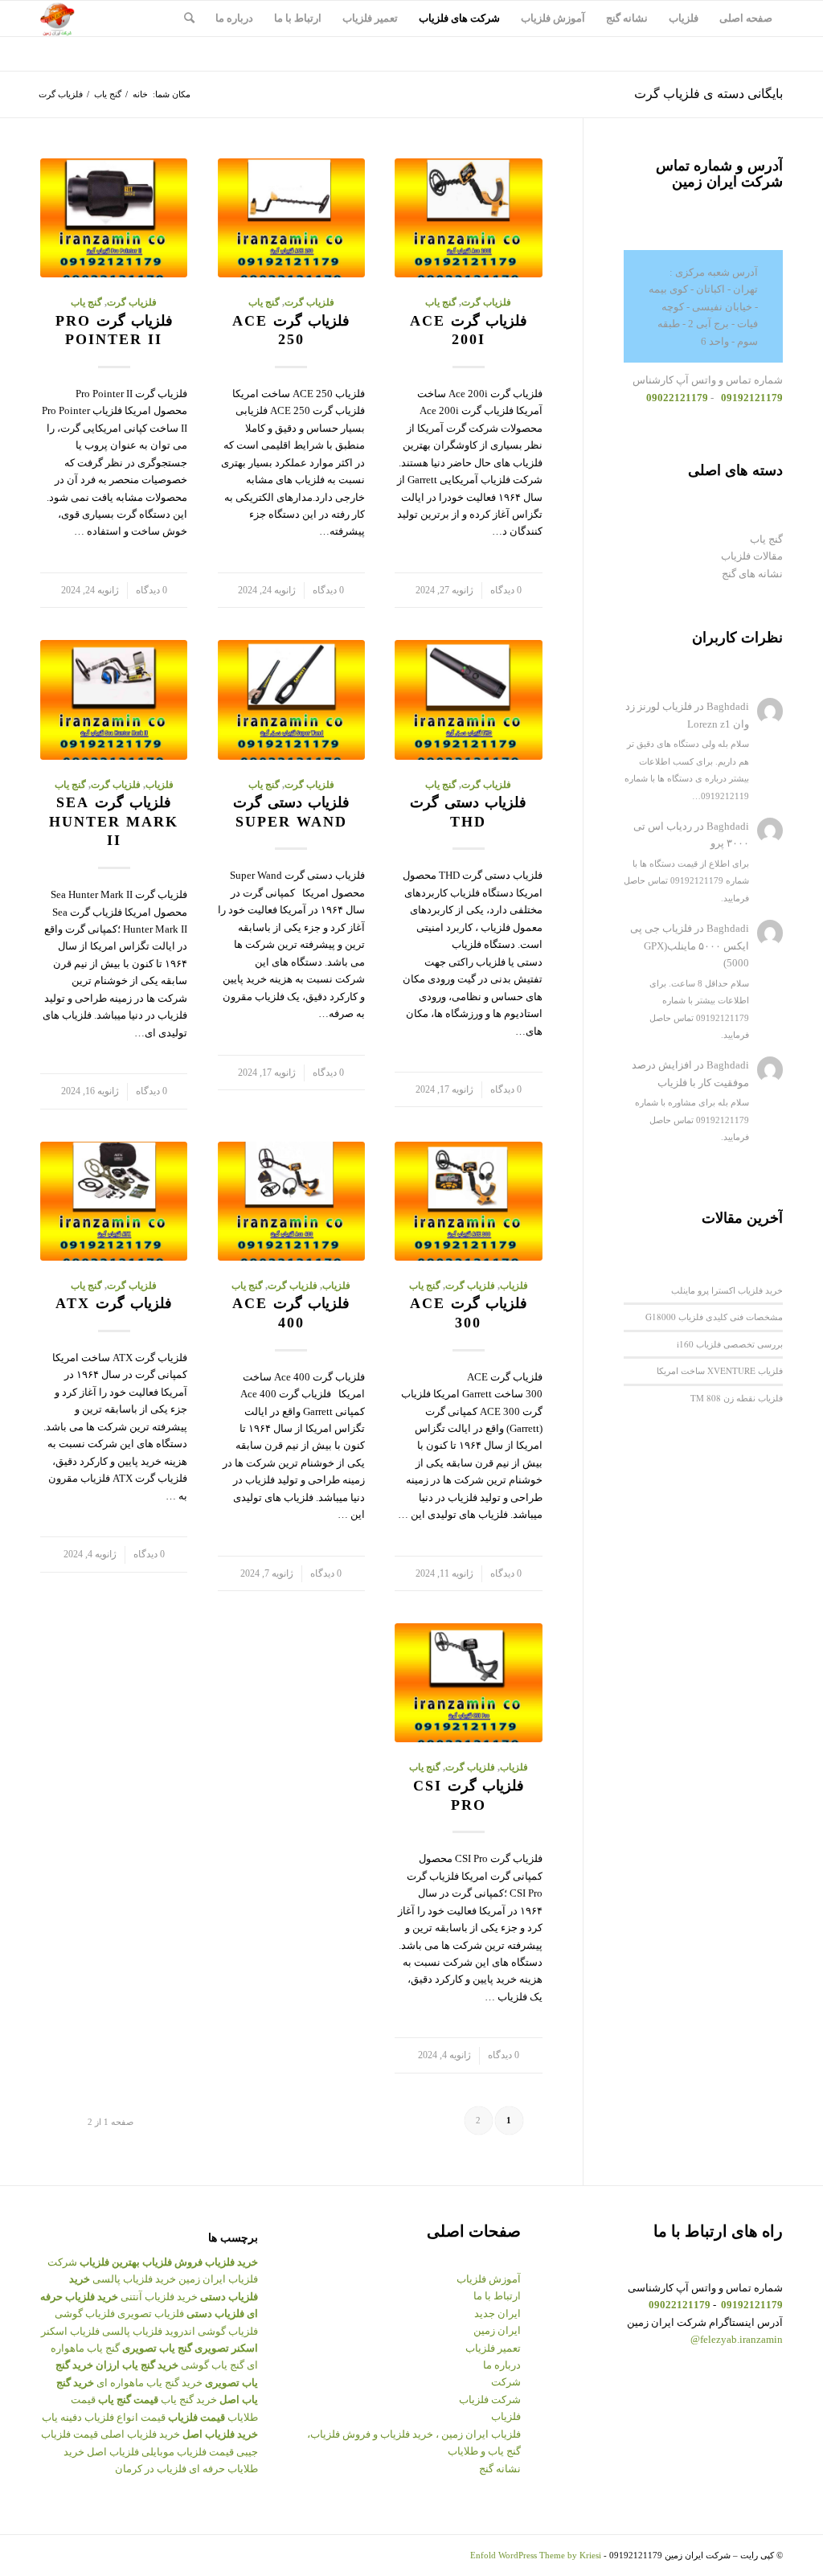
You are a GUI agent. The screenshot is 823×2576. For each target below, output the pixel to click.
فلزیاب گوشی (85, 2313)
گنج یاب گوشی (213, 2365)
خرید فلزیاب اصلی (140, 2434)
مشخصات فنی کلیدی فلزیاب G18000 (714, 1317)
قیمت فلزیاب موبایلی (188, 2452)
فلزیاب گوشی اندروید (211, 2331)
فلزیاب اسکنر (70, 2331)
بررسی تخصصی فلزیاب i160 (730, 1344)
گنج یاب (108, 94)
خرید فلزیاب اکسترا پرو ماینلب (727, 1290)
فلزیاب (160, 785)
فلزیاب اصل (113, 2452)
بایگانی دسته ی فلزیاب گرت (708, 94)
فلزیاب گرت (486, 303)
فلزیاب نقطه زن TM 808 (737, 1398)
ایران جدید (497, 2313)
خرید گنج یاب (189, 2400)
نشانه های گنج (752, 574)
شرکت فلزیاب (490, 2400)
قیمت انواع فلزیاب (125, 2417)
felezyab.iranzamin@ (737, 2339)
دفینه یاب (62, 2417)
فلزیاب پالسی (132, 2331)
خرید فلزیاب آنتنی (159, 2297)
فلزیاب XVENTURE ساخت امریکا (720, 1370)
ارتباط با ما (497, 2296)
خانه (140, 94)
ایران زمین (497, 2330)
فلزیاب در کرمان (151, 2469)
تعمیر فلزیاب (493, 2348)
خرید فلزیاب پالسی (134, 2279)
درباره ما (502, 2365)
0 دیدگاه (506, 591)
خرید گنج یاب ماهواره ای (149, 2383)
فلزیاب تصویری (151, 2313)
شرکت (506, 2382)
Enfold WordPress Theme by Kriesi (536, 2555)
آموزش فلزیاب (489, 2279)
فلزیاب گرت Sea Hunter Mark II (114, 821)
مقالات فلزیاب (752, 556)
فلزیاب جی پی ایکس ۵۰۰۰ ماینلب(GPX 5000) (690, 945)
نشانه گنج (500, 2469)
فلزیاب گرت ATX (114, 1303)
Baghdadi (728, 706)
